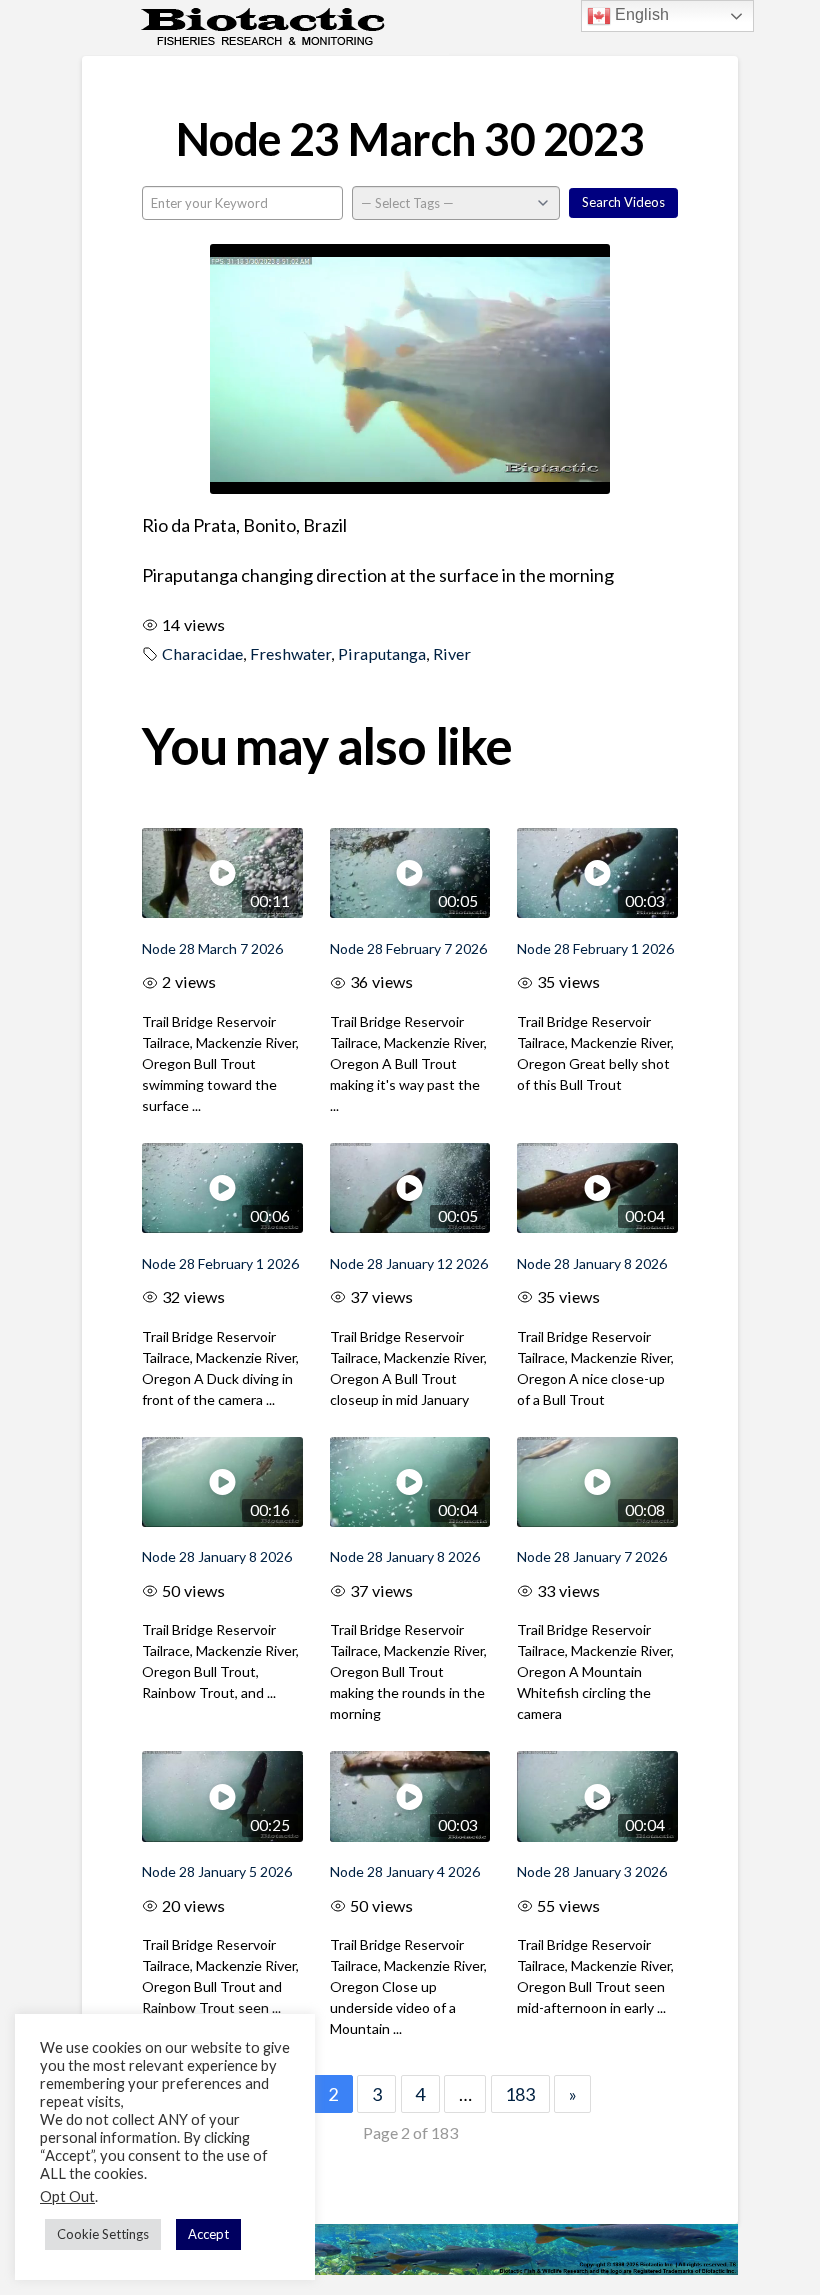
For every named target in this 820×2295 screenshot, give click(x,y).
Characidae (202, 653)
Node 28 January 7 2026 (592, 1556)
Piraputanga (382, 653)
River (452, 653)
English (640, 14)
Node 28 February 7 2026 (408, 948)
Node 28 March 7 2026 (212, 948)
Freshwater (290, 653)
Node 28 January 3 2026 (592, 1871)
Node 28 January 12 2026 (409, 1263)
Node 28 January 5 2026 (217, 1871)
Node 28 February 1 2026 (595, 948)
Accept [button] (208, 2234)
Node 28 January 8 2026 (592, 1263)
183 (520, 2094)
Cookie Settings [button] (103, 2234)
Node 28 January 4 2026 (405, 1871)
